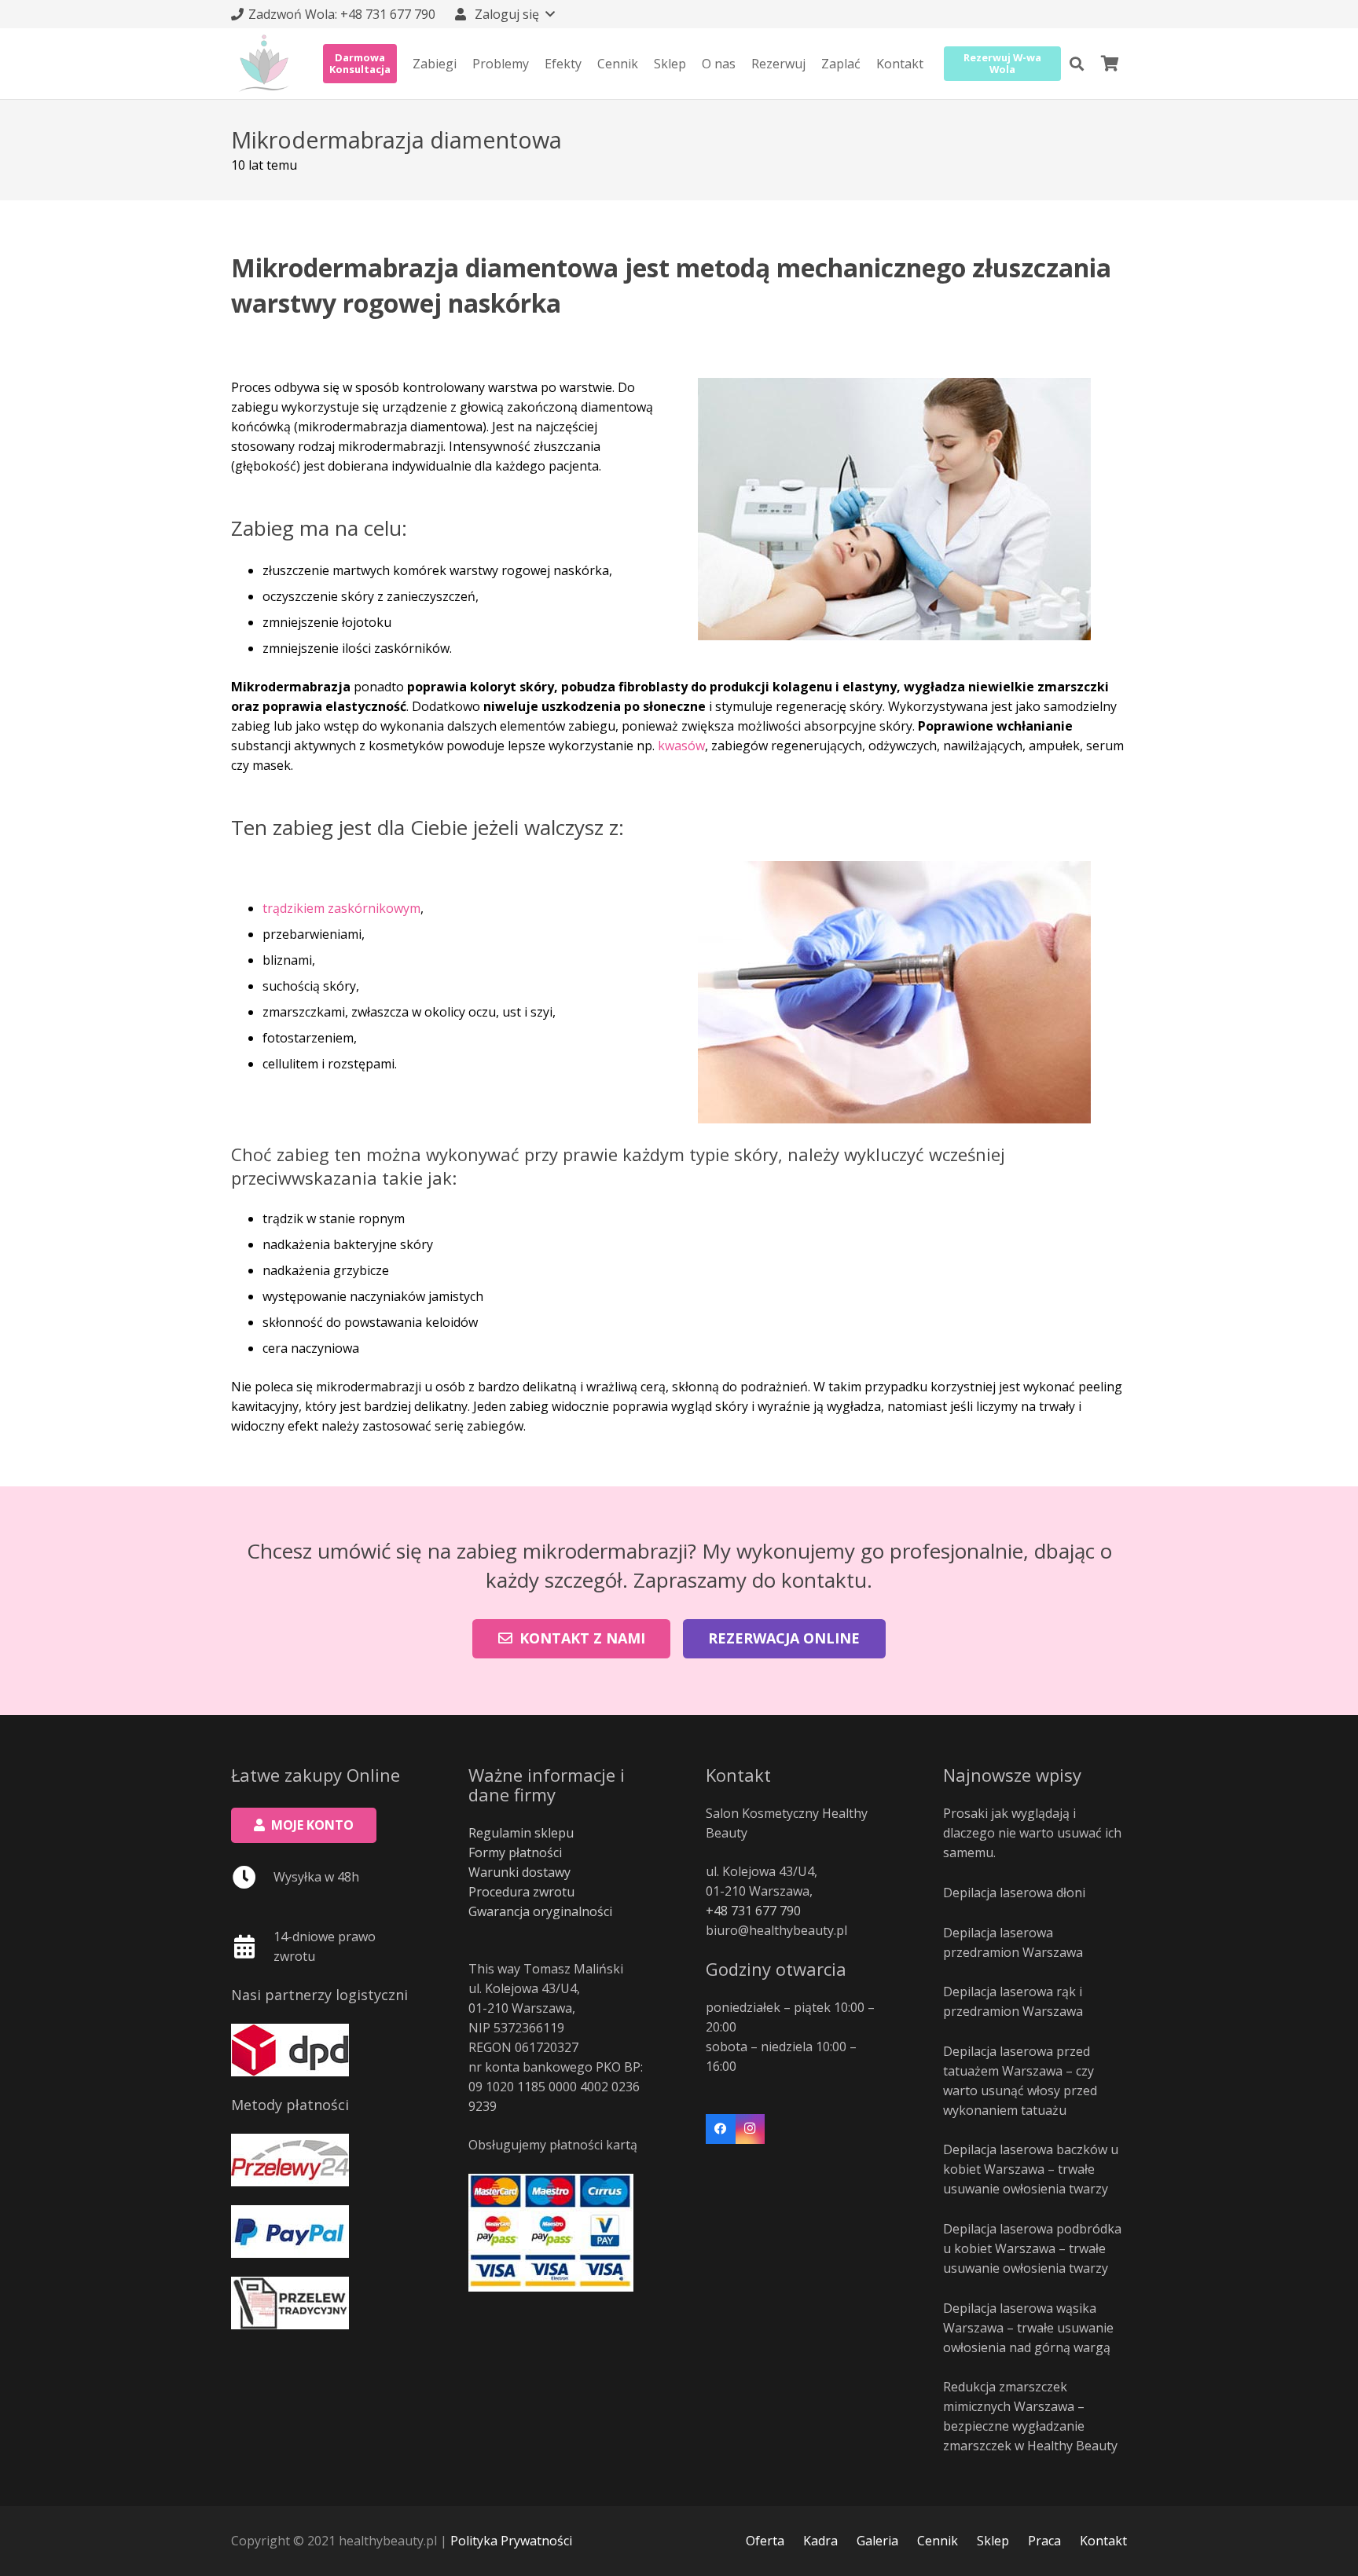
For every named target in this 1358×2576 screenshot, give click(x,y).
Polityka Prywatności (511, 2541)
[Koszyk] (1110, 64)
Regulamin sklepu (521, 1833)
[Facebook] (721, 2129)
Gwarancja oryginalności (540, 1911)
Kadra (820, 2541)
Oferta (765, 2541)
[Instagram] (751, 2129)
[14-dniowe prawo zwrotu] (252, 1947)
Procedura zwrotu (521, 1892)
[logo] (264, 64)
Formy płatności (515, 1852)
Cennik (938, 2541)
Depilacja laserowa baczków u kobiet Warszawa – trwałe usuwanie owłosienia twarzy (1031, 2169)
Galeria (877, 2541)
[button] (504, 14)
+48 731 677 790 (753, 1911)
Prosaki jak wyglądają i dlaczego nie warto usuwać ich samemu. (1032, 1833)
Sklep (993, 2541)
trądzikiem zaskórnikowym (341, 908)
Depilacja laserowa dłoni (1014, 1893)
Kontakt (1103, 2541)
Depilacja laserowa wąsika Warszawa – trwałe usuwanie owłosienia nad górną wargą (1028, 2328)
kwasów (681, 746)
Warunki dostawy (519, 1872)
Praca (1044, 2541)
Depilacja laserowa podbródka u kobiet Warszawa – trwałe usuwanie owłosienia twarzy (1032, 2248)
